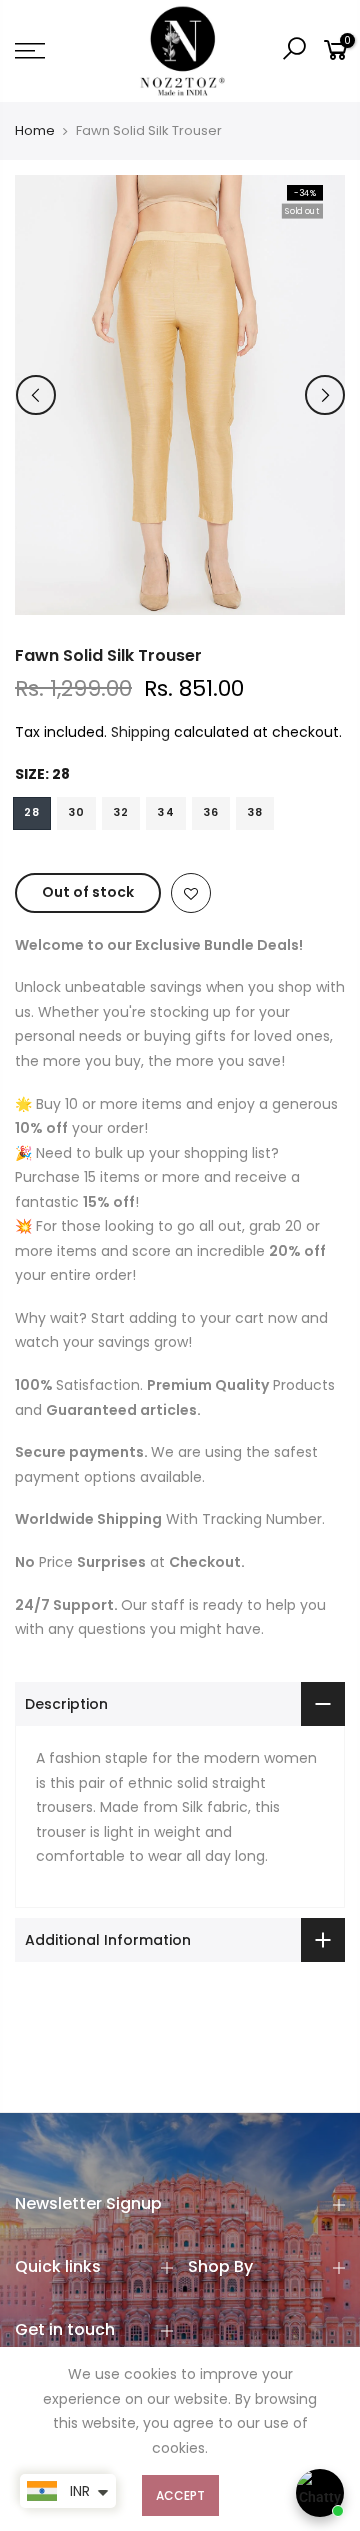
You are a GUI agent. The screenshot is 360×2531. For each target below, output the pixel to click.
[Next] (325, 395)
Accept (180, 2495)
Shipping (140, 732)
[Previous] (36, 395)
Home (35, 131)
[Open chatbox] (320, 2493)
